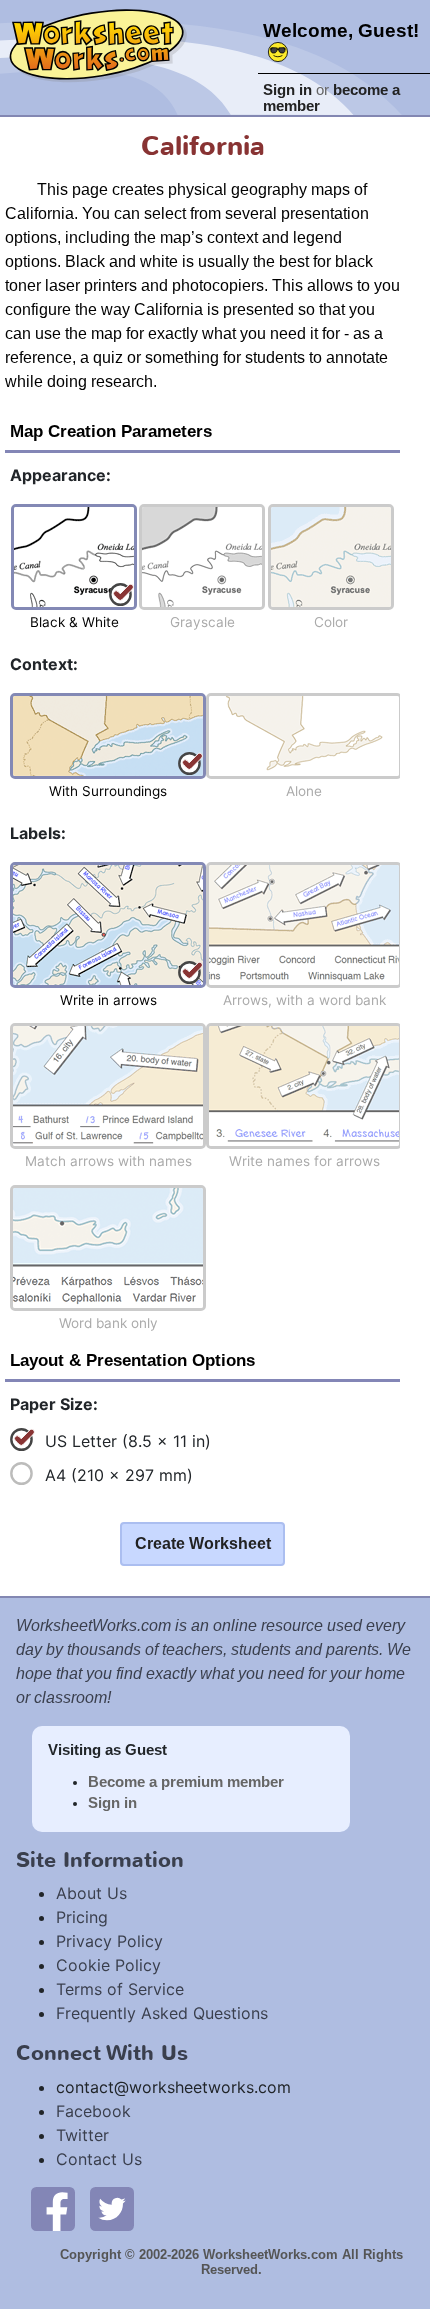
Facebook (93, 2111)
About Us (91, 1893)
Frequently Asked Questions (162, 2013)
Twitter (82, 2135)
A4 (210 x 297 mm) (119, 1475)
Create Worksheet (203, 1543)
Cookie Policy (108, 1965)
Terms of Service (120, 1989)
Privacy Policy (109, 1941)
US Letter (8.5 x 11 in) (128, 1441)
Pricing (82, 1917)
